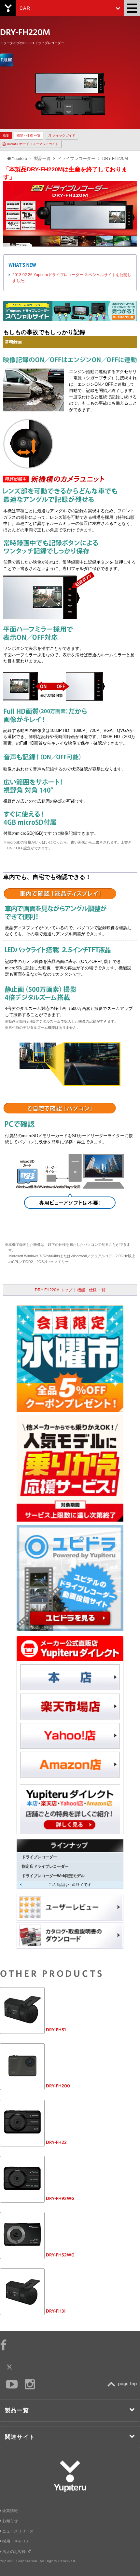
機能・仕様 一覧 (28, 135)
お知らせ (10, 2521)
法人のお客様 (14, 2552)
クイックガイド (64, 135)
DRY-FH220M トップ (54, 1290)
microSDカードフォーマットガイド (33, 144)
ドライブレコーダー (76, 158)
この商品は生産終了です (70, 1885)
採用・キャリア (16, 2541)
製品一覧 (42, 158)
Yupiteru (8, 8)
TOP (124, 2384)
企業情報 (10, 2511)
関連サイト (20, 2437)
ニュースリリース (18, 2531)
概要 (6, 135)
